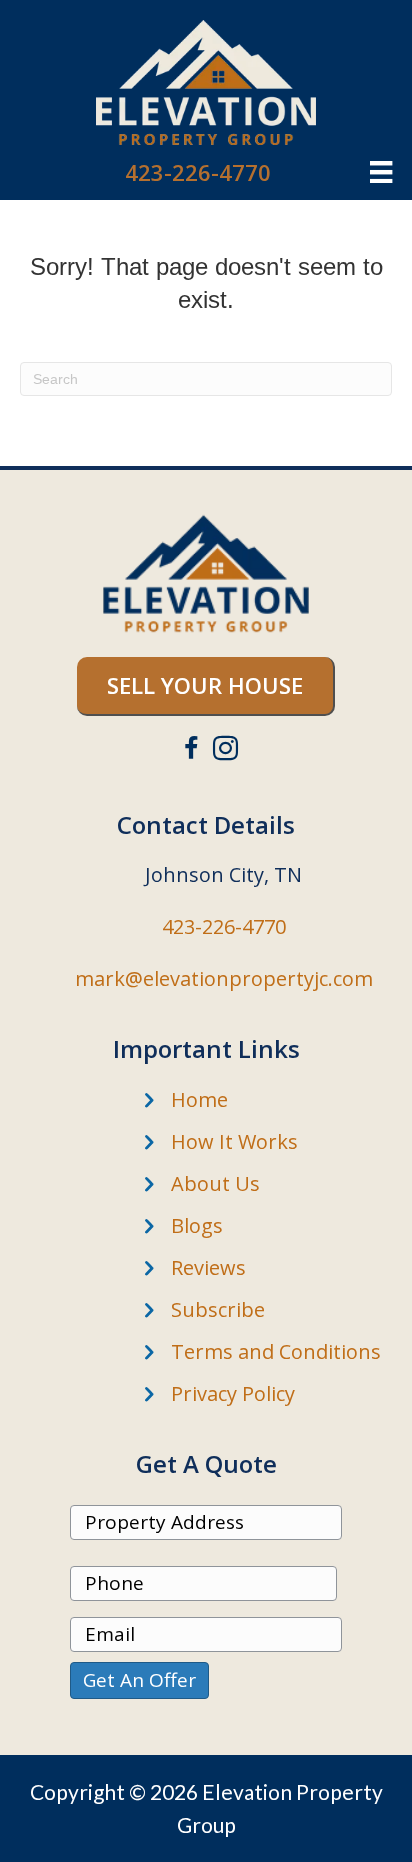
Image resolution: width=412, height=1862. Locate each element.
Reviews (208, 1267)
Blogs (197, 1225)
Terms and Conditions (276, 1351)
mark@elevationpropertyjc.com (224, 978)
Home (199, 1099)
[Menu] (381, 172)
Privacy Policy (233, 1393)
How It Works (234, 1141)
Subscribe (218, 1309)
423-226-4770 (198, 172)
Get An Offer (139, 1680)
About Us (215, 1183)
